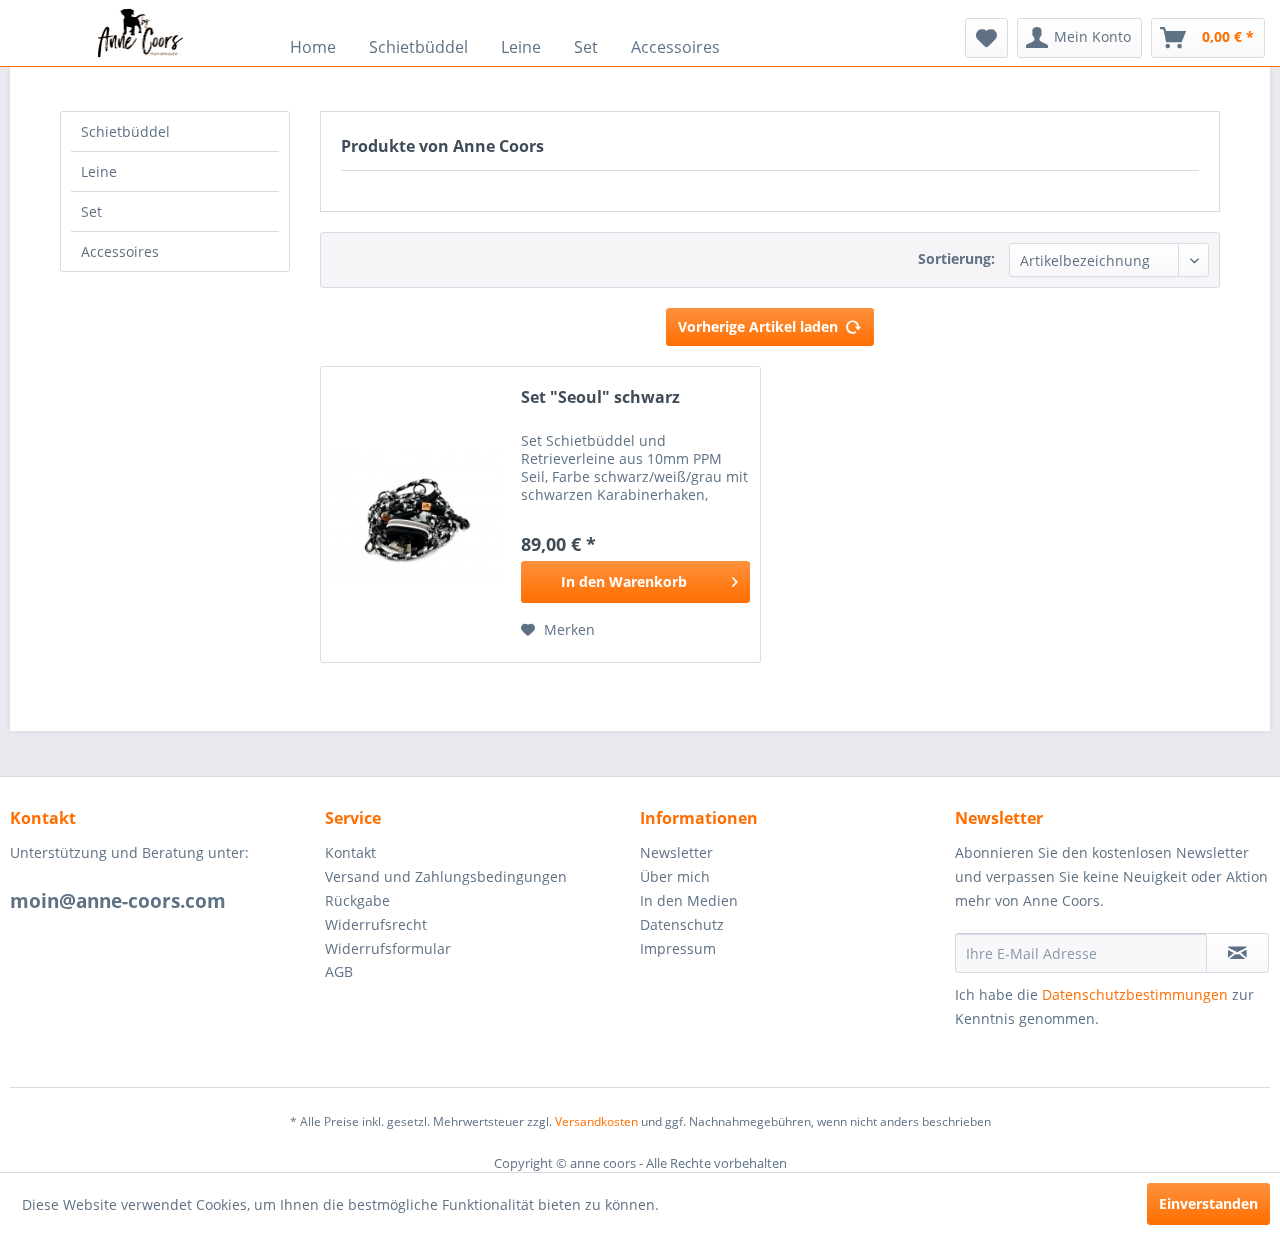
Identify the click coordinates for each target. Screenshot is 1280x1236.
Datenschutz (682, 924)
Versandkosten (596, 1121)
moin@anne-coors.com (118, 901)
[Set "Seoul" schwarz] (416, 514)
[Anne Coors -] (141, 33)
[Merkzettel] (986, 38)
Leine (99, 171)
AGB (339, 971)
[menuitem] (140, 33)
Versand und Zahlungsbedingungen (446, 876)
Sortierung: (956, 258)
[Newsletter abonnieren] (1237, 953)
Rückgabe (357, 900)
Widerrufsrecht (376, 924)
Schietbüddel (125, 131)
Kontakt (350, 852)
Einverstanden (1208, 1203)
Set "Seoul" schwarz (600, 397)
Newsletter (676, 852)
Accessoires (120, 251)
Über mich (675, 876)
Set (91, 211)
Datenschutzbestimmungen (1135, 994)
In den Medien (689, 900)
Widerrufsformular (388, 948)
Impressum (678, 948)
